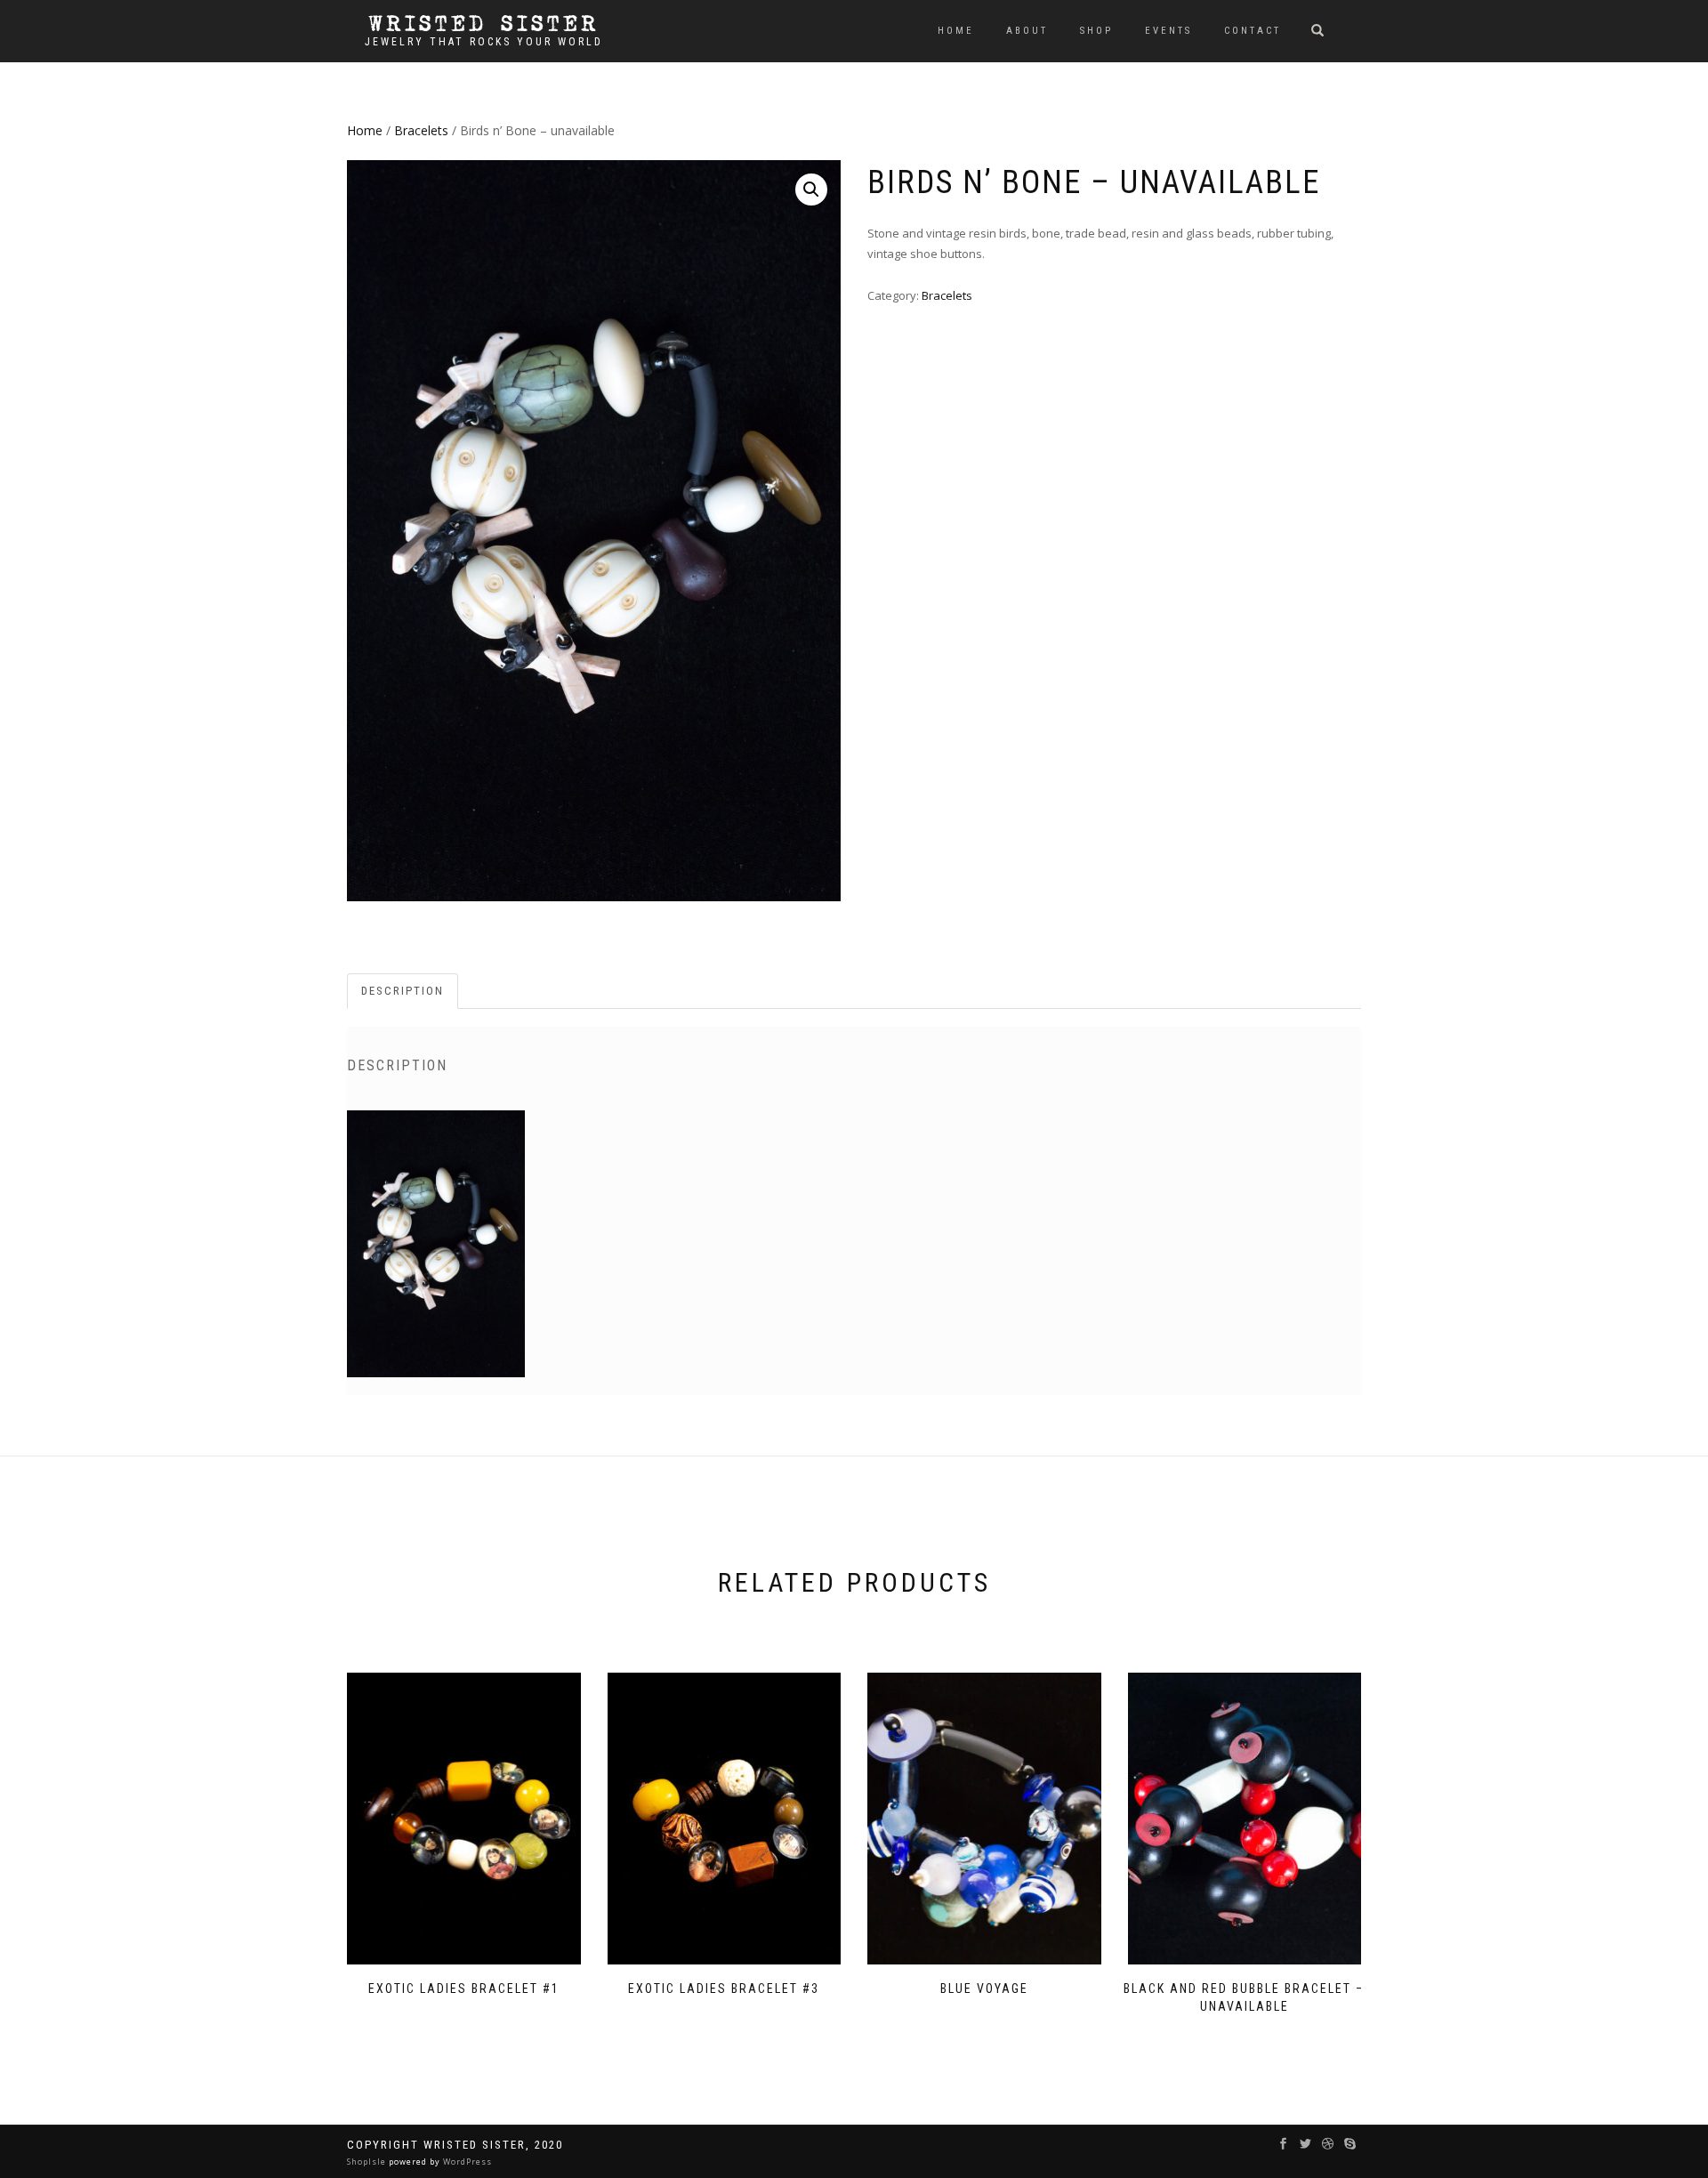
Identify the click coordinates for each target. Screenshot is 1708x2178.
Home (956, 31)
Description (403, 991)
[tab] (403, 992)
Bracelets (421, 130)
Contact (1253, 31)
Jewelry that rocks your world (484, 42)
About (1027, 31)
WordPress (466, 2162)
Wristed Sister (484, 24)
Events (1168, 31)
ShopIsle (368, 2162)
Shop (1096, 31)
